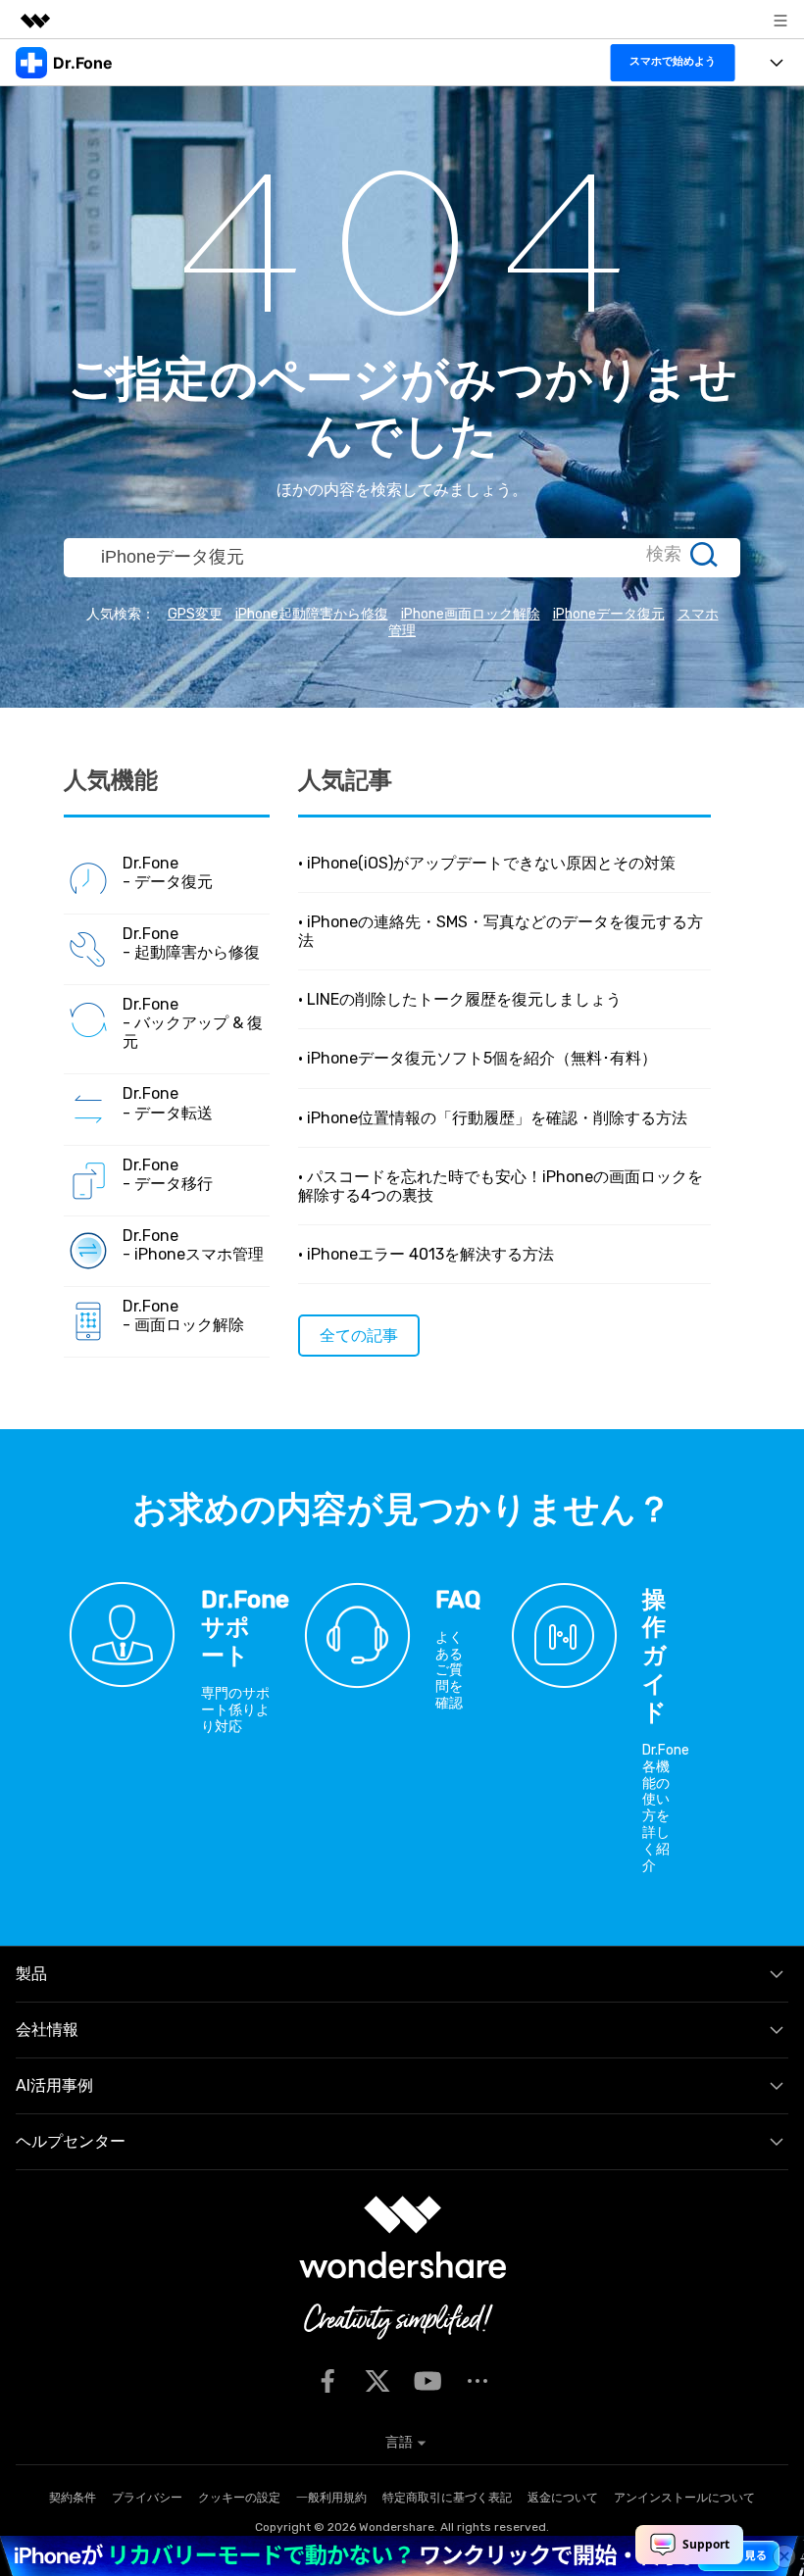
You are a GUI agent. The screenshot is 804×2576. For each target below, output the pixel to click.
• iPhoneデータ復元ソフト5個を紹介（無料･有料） (477, 1058)
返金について (563, 2498)
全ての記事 (359, 1336)
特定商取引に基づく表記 (447, 2498)
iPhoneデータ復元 (609, 614)
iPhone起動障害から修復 (312, 614)
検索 (664, 554)
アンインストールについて (684, 2498)
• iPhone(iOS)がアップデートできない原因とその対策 (487, 863)
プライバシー (147, 2498)
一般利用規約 (331, 2498)
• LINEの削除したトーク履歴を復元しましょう (460, 999)
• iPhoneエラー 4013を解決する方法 (426, 1254)
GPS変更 (195, 614)
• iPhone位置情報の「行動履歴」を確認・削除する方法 (493, 1118)
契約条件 (73, 2498)
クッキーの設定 (239, 2498)
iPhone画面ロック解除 (471, 614)
